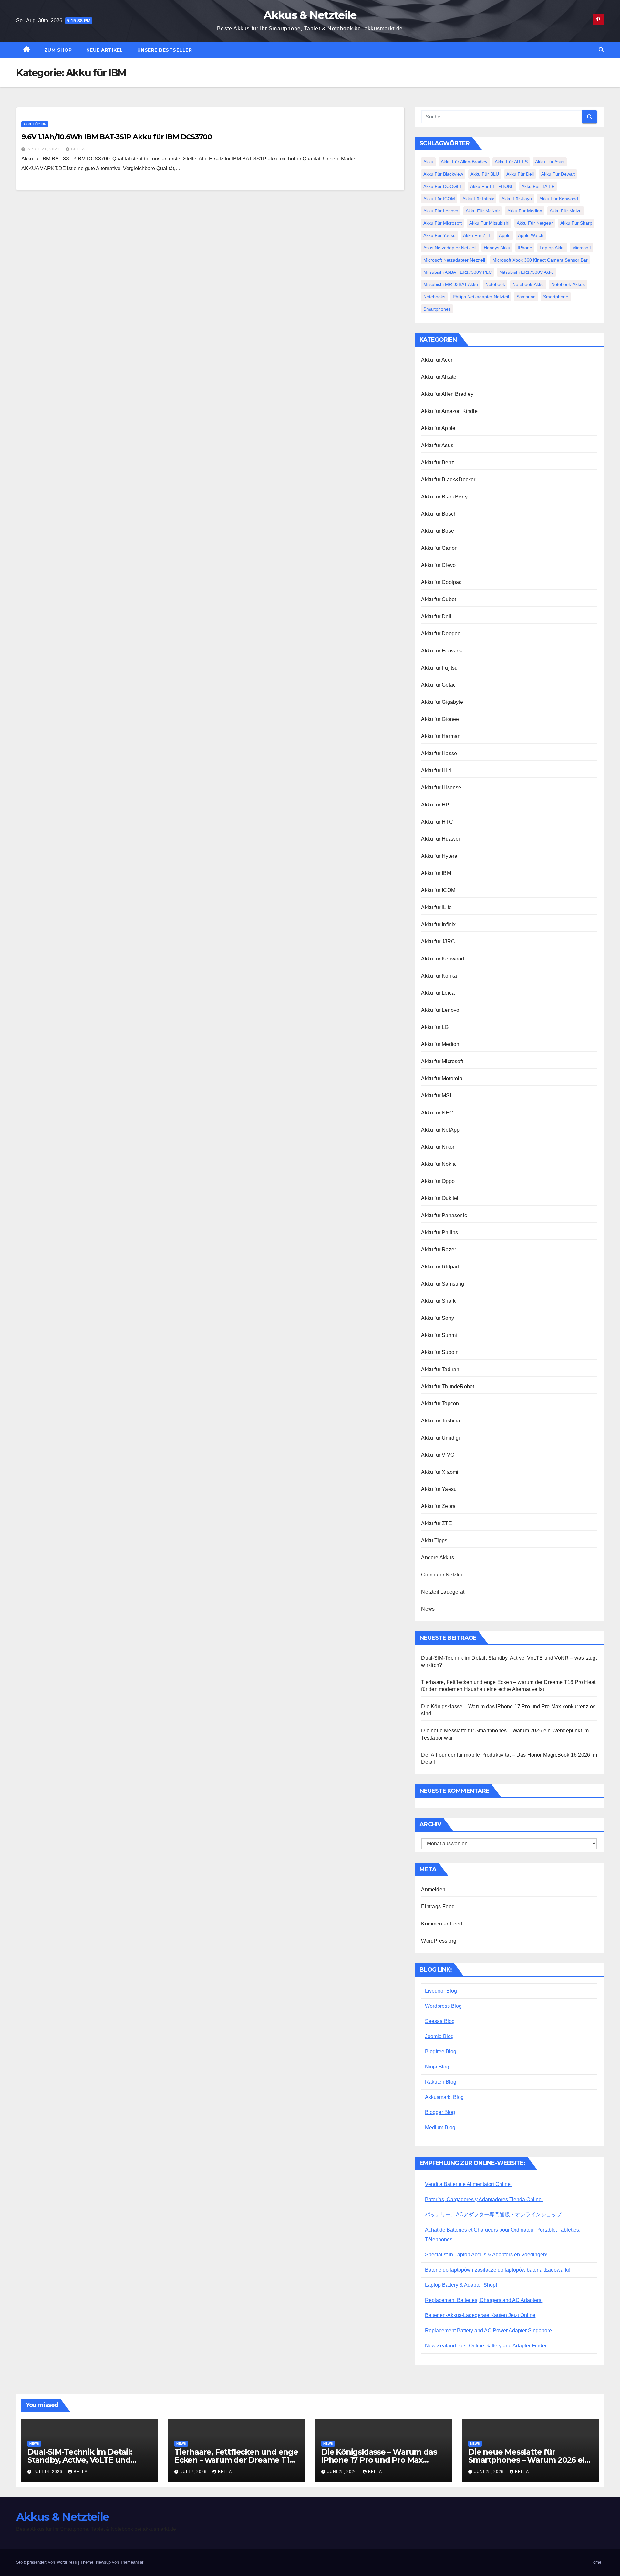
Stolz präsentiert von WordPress (47, 2562)
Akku (428, 162)
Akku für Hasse (439, 753)
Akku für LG (435, 1027)
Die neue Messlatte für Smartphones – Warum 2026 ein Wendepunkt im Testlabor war (529, 2460)
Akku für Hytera (439, 856)
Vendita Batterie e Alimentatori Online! (468, 2184)
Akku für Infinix (478, 199)
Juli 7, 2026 (194, 2472)
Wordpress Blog (443, 2006)
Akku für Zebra (438, 1506)
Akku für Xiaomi (440, 1472)
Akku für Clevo (438, 565)
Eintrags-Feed (438, 1907)
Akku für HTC (437, 822)
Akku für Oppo (438, 1181)
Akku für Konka (439, 976)
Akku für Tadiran (440, 1369)
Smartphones (437, 309)
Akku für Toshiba (441, 1421)
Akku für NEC (437, 1113)
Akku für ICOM (439, 199)
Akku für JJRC (438, 942)
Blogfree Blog (441, 2052)
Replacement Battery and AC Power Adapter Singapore (488, 2330)
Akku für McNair (483, 211)
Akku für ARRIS (511, 162)
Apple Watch (531, 235)
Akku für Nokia (438, 1164)
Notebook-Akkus (568, 284)
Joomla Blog (439, 2036)
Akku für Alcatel (439, 377)
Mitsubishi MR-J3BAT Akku (451, 284)
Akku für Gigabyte (442, 702)
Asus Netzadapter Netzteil (450, 248)
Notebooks (434, 297)
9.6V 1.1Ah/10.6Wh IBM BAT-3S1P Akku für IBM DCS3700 (117, 137)
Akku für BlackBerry (444, 497)
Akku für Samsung (443, 1284)
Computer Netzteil (442, 1575)
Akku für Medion (525, 211)
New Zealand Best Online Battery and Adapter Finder (486, 2346)
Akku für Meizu (566, 211)
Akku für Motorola (442, 1078)
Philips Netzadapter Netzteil (481, 297)
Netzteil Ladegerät (443, 1592)
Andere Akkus (437, 1558)
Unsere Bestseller (165, 50)
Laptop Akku (552, 248)
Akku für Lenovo (441, 211)
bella (78, 149)
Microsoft (582, 248)
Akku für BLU (485, 174)
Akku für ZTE (477, 235)
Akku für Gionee (440, 719)
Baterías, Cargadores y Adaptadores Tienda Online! (484, 2199)
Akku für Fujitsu (439, 668)
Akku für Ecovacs (441, 651)
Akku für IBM (35, 124)
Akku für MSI (436, 1096)
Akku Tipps (434, 1540)
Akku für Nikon (438, 1147)
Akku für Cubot (439, 599)
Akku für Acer (437, 360)
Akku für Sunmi (439, 1335)
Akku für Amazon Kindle (449, 411)
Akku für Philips (439, 1232)
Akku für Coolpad (441, 582)
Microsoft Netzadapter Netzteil (454, 260)
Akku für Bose (438, 531)
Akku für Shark (438, 1301)
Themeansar (132, 2562)
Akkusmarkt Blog (444, 2097)
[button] (601, 50)
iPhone (525, 248)
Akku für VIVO (438, 1455)
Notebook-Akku (528, 284)
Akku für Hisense (441, 788)
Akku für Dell (520, 174)
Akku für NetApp (440, 1130)
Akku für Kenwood (559, 199)
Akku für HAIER (538, 186)
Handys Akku (497, 248)
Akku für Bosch (439, 514)
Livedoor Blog (441, 1991)
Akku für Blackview (443, 174)
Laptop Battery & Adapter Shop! (461, 2285)
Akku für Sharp (576, 223)
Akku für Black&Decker (448, 480)
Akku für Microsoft (443, 223)
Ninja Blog (437, 2067)
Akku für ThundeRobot (448, 1386)
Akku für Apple (438, 428)
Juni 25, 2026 (343, 2472)
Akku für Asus (550, 162)
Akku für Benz (438, 462)
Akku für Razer (439, 1250)
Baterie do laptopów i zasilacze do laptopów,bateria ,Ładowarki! (498, 2270)
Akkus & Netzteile (310, 15)
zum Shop (58, 50)
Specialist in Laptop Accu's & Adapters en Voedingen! (486, 2255)
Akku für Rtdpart (440, 1267)
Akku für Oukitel (440, 1198)
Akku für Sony (438, 1318)
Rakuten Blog (441, 2082)
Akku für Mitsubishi (489, 223)
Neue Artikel (105, 50)
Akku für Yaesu (439, 235)
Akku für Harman (441, 736)
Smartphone (556, 297)
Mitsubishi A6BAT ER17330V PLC (458, 272)
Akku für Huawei (440, 839)
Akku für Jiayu (517, 199)
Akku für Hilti (436, 770)
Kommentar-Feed (442, 1924)
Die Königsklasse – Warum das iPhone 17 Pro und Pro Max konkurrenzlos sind (379, 2460)
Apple (505, 235)
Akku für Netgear (535, 223)
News (428, 1609)
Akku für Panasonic (444, 1215)
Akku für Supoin (440, 1352)
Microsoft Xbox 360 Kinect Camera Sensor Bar (540, 260)
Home (596, 2562)
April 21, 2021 (44, 149)
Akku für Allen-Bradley (464, 162)
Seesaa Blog (440, 2021)
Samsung (526, 297)
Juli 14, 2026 (49, 2472)
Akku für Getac (438, 685)
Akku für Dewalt (558, 174)
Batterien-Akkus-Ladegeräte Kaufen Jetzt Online (480, 2315)
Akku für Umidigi (440, 1438)
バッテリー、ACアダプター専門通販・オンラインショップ (493, 2215)
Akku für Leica (438, 993)
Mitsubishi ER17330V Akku (527, 272)
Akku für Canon (439, 548)
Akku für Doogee (441, 634)
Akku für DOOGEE (443, 186)
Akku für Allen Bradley (447, 394)
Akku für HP (435, 805)
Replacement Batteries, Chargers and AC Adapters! (484, 2300)
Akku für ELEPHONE (492, 186)
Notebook (495, 284)
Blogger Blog (440, 2112)
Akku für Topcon (440, 1404)
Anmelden (433, 1889)
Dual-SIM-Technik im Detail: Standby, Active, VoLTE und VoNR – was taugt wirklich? (80, 2460)
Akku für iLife (436, 907)
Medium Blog (440, 2127)
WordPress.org (439, 1941)
